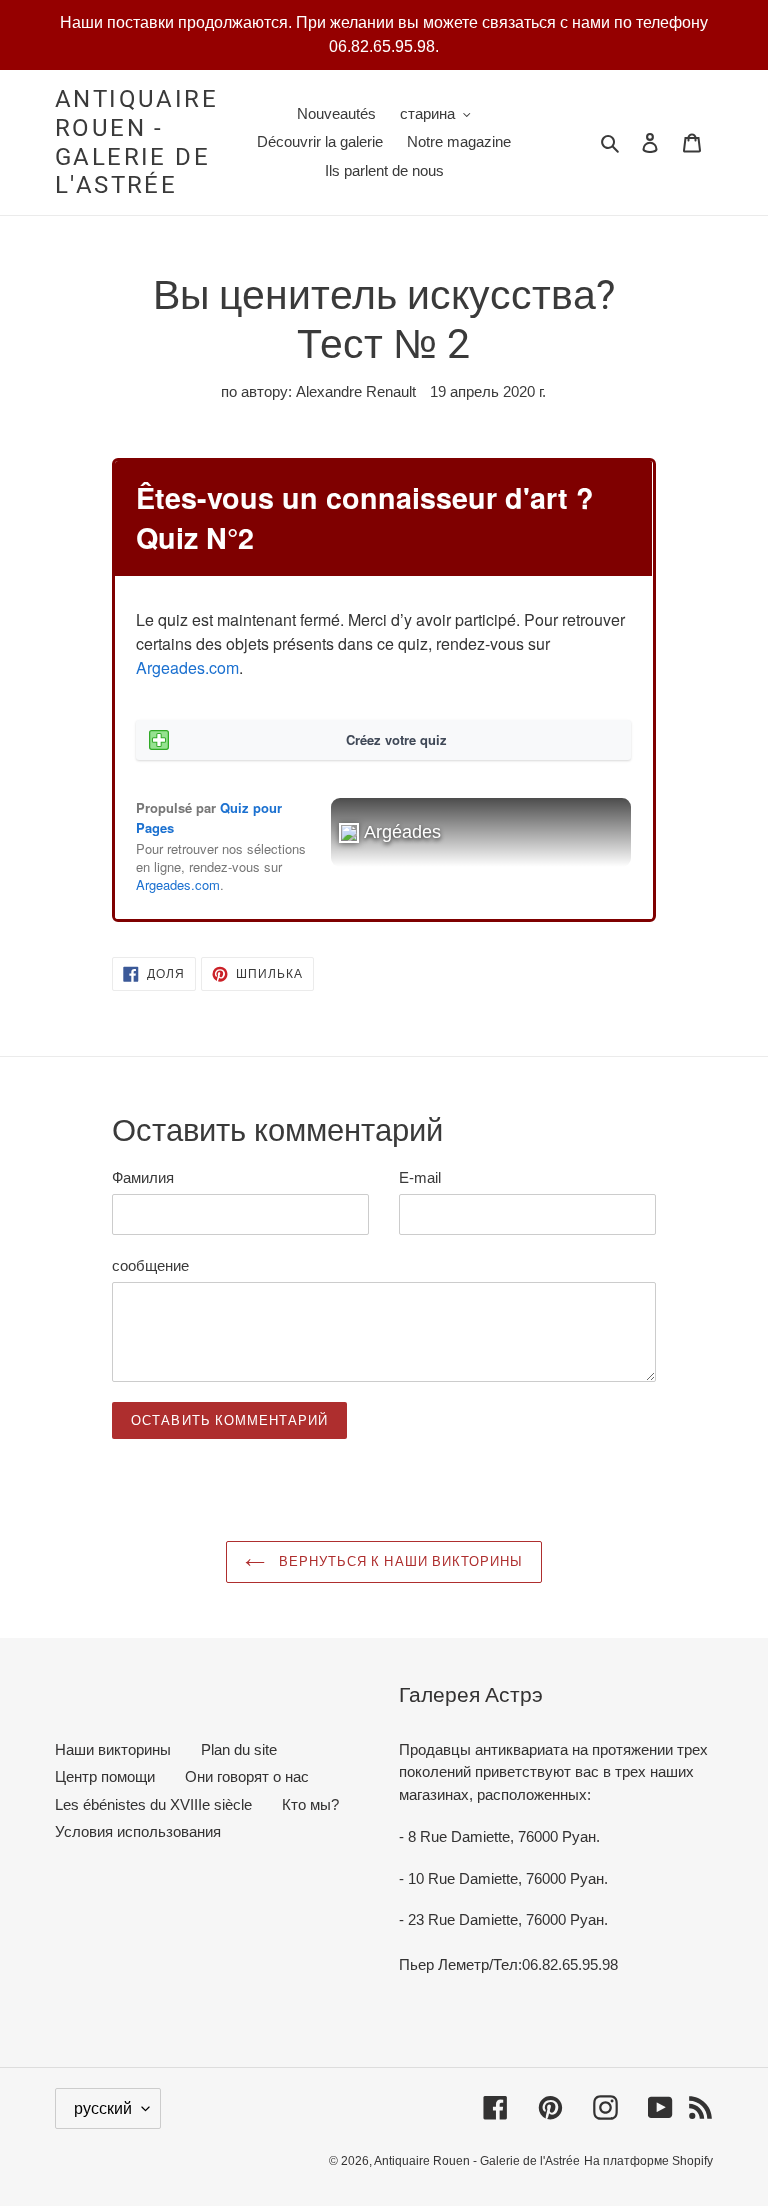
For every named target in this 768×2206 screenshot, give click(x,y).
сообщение (150, 1265)
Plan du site (239, 1749)
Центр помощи (105, 1776)
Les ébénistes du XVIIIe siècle (153, 1804)
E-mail (420, 1177)
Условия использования (138, 1831)
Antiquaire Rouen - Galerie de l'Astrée (136, 142)
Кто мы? (310, 1804)
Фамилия (143, 1177)
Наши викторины (113, 1749)
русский (103, 2108)
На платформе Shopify (648, 2161)
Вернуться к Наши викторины (399, 1561)
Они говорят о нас (247, 1776)
